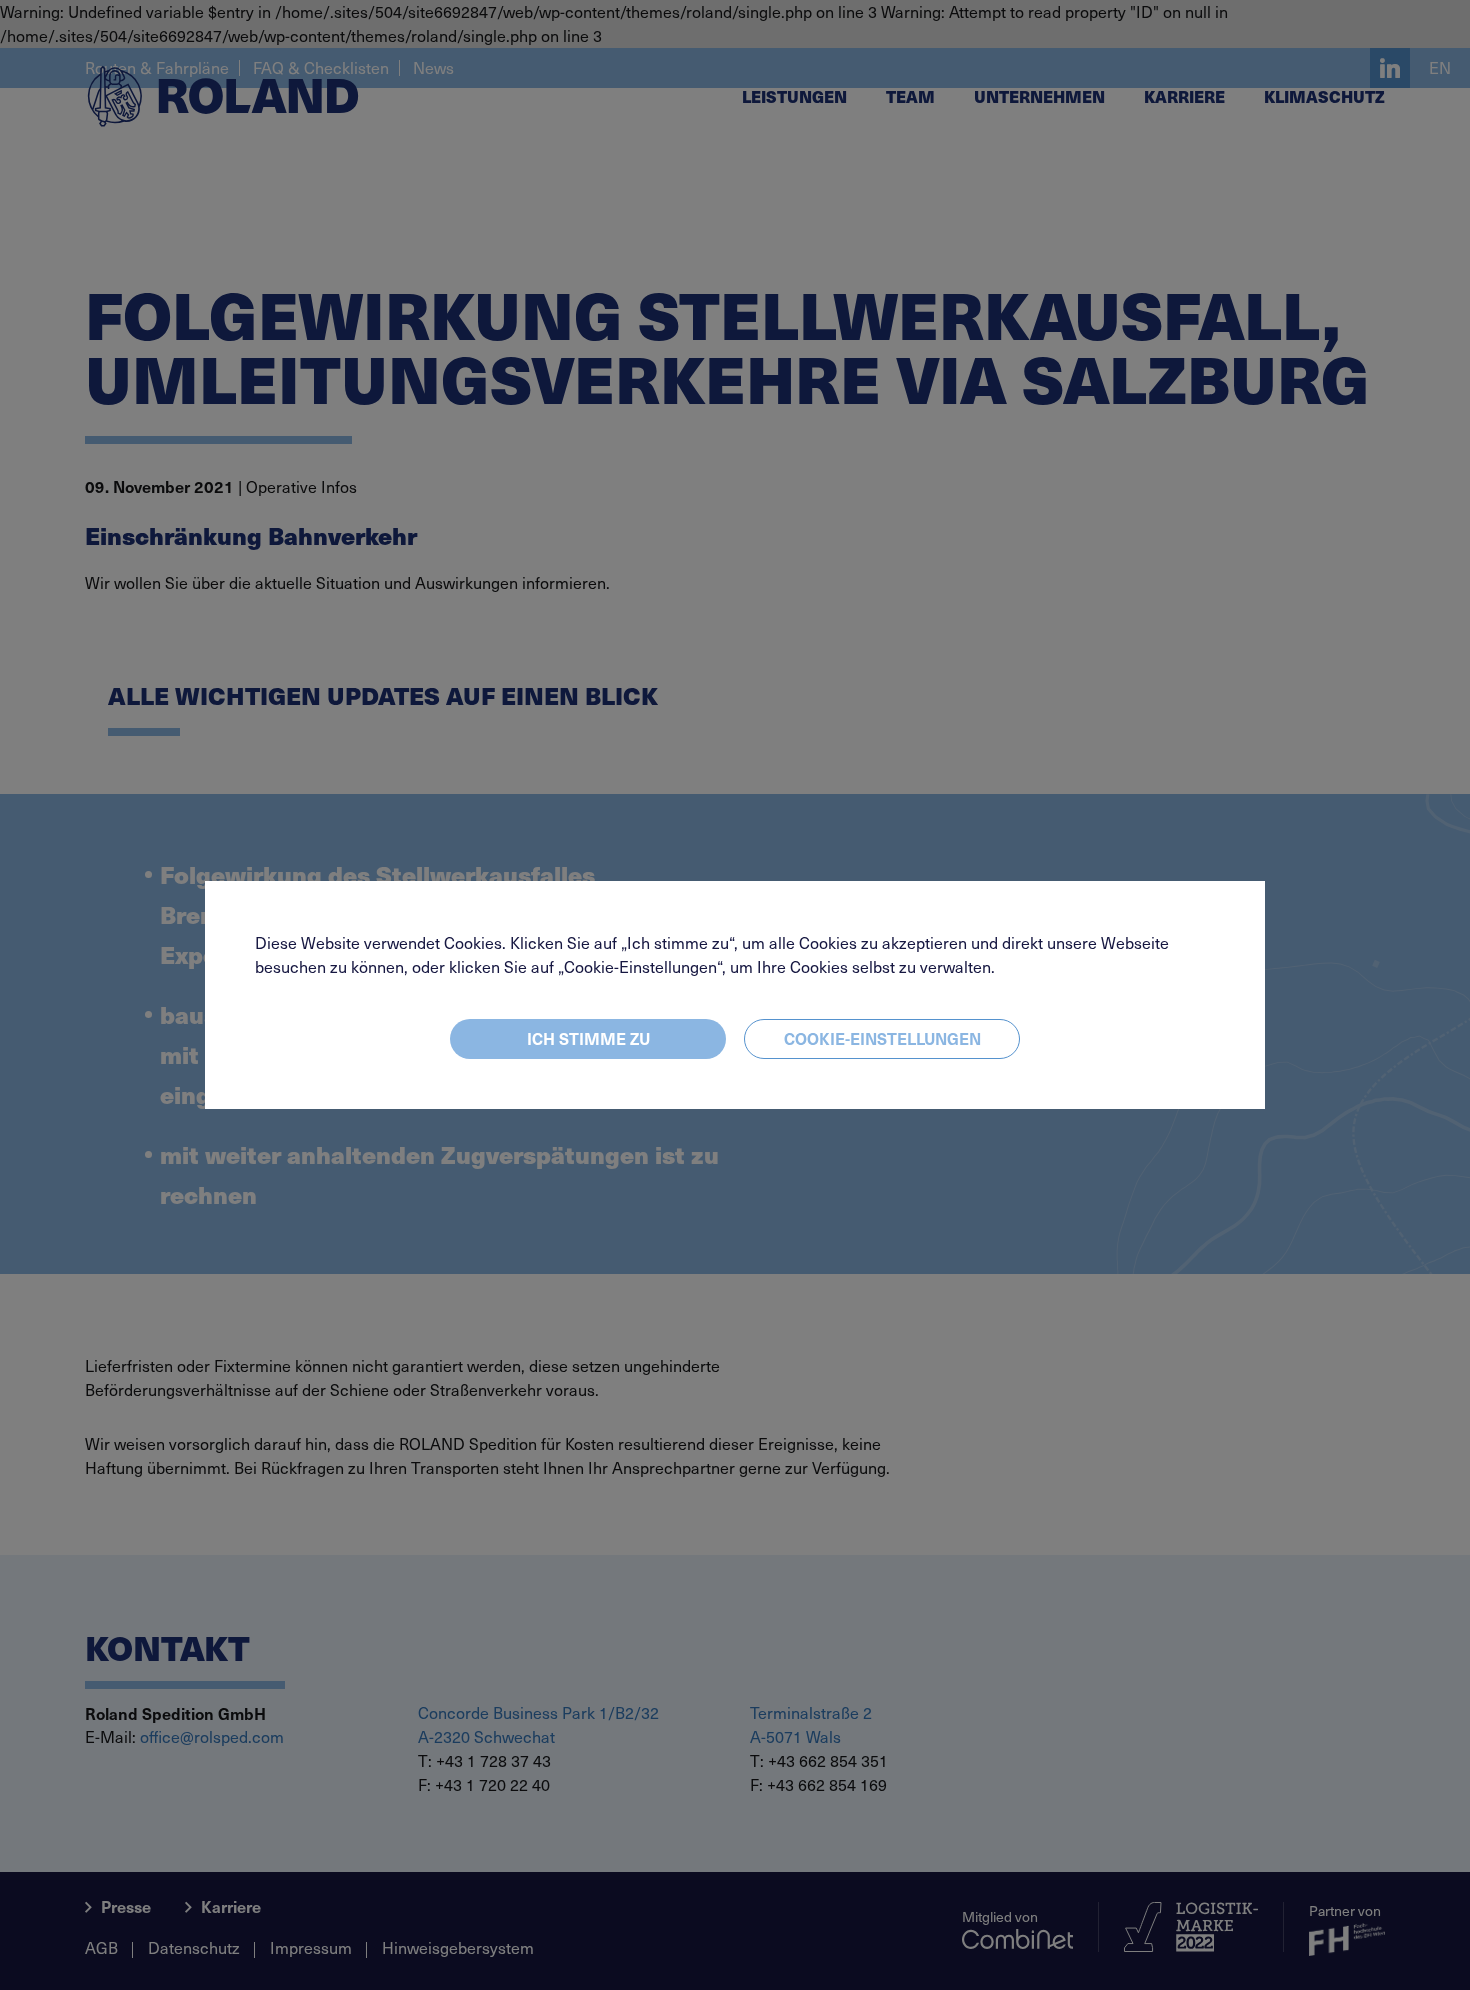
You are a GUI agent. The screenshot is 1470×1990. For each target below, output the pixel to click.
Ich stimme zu (588, 1038)
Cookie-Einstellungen (882, 1038)
